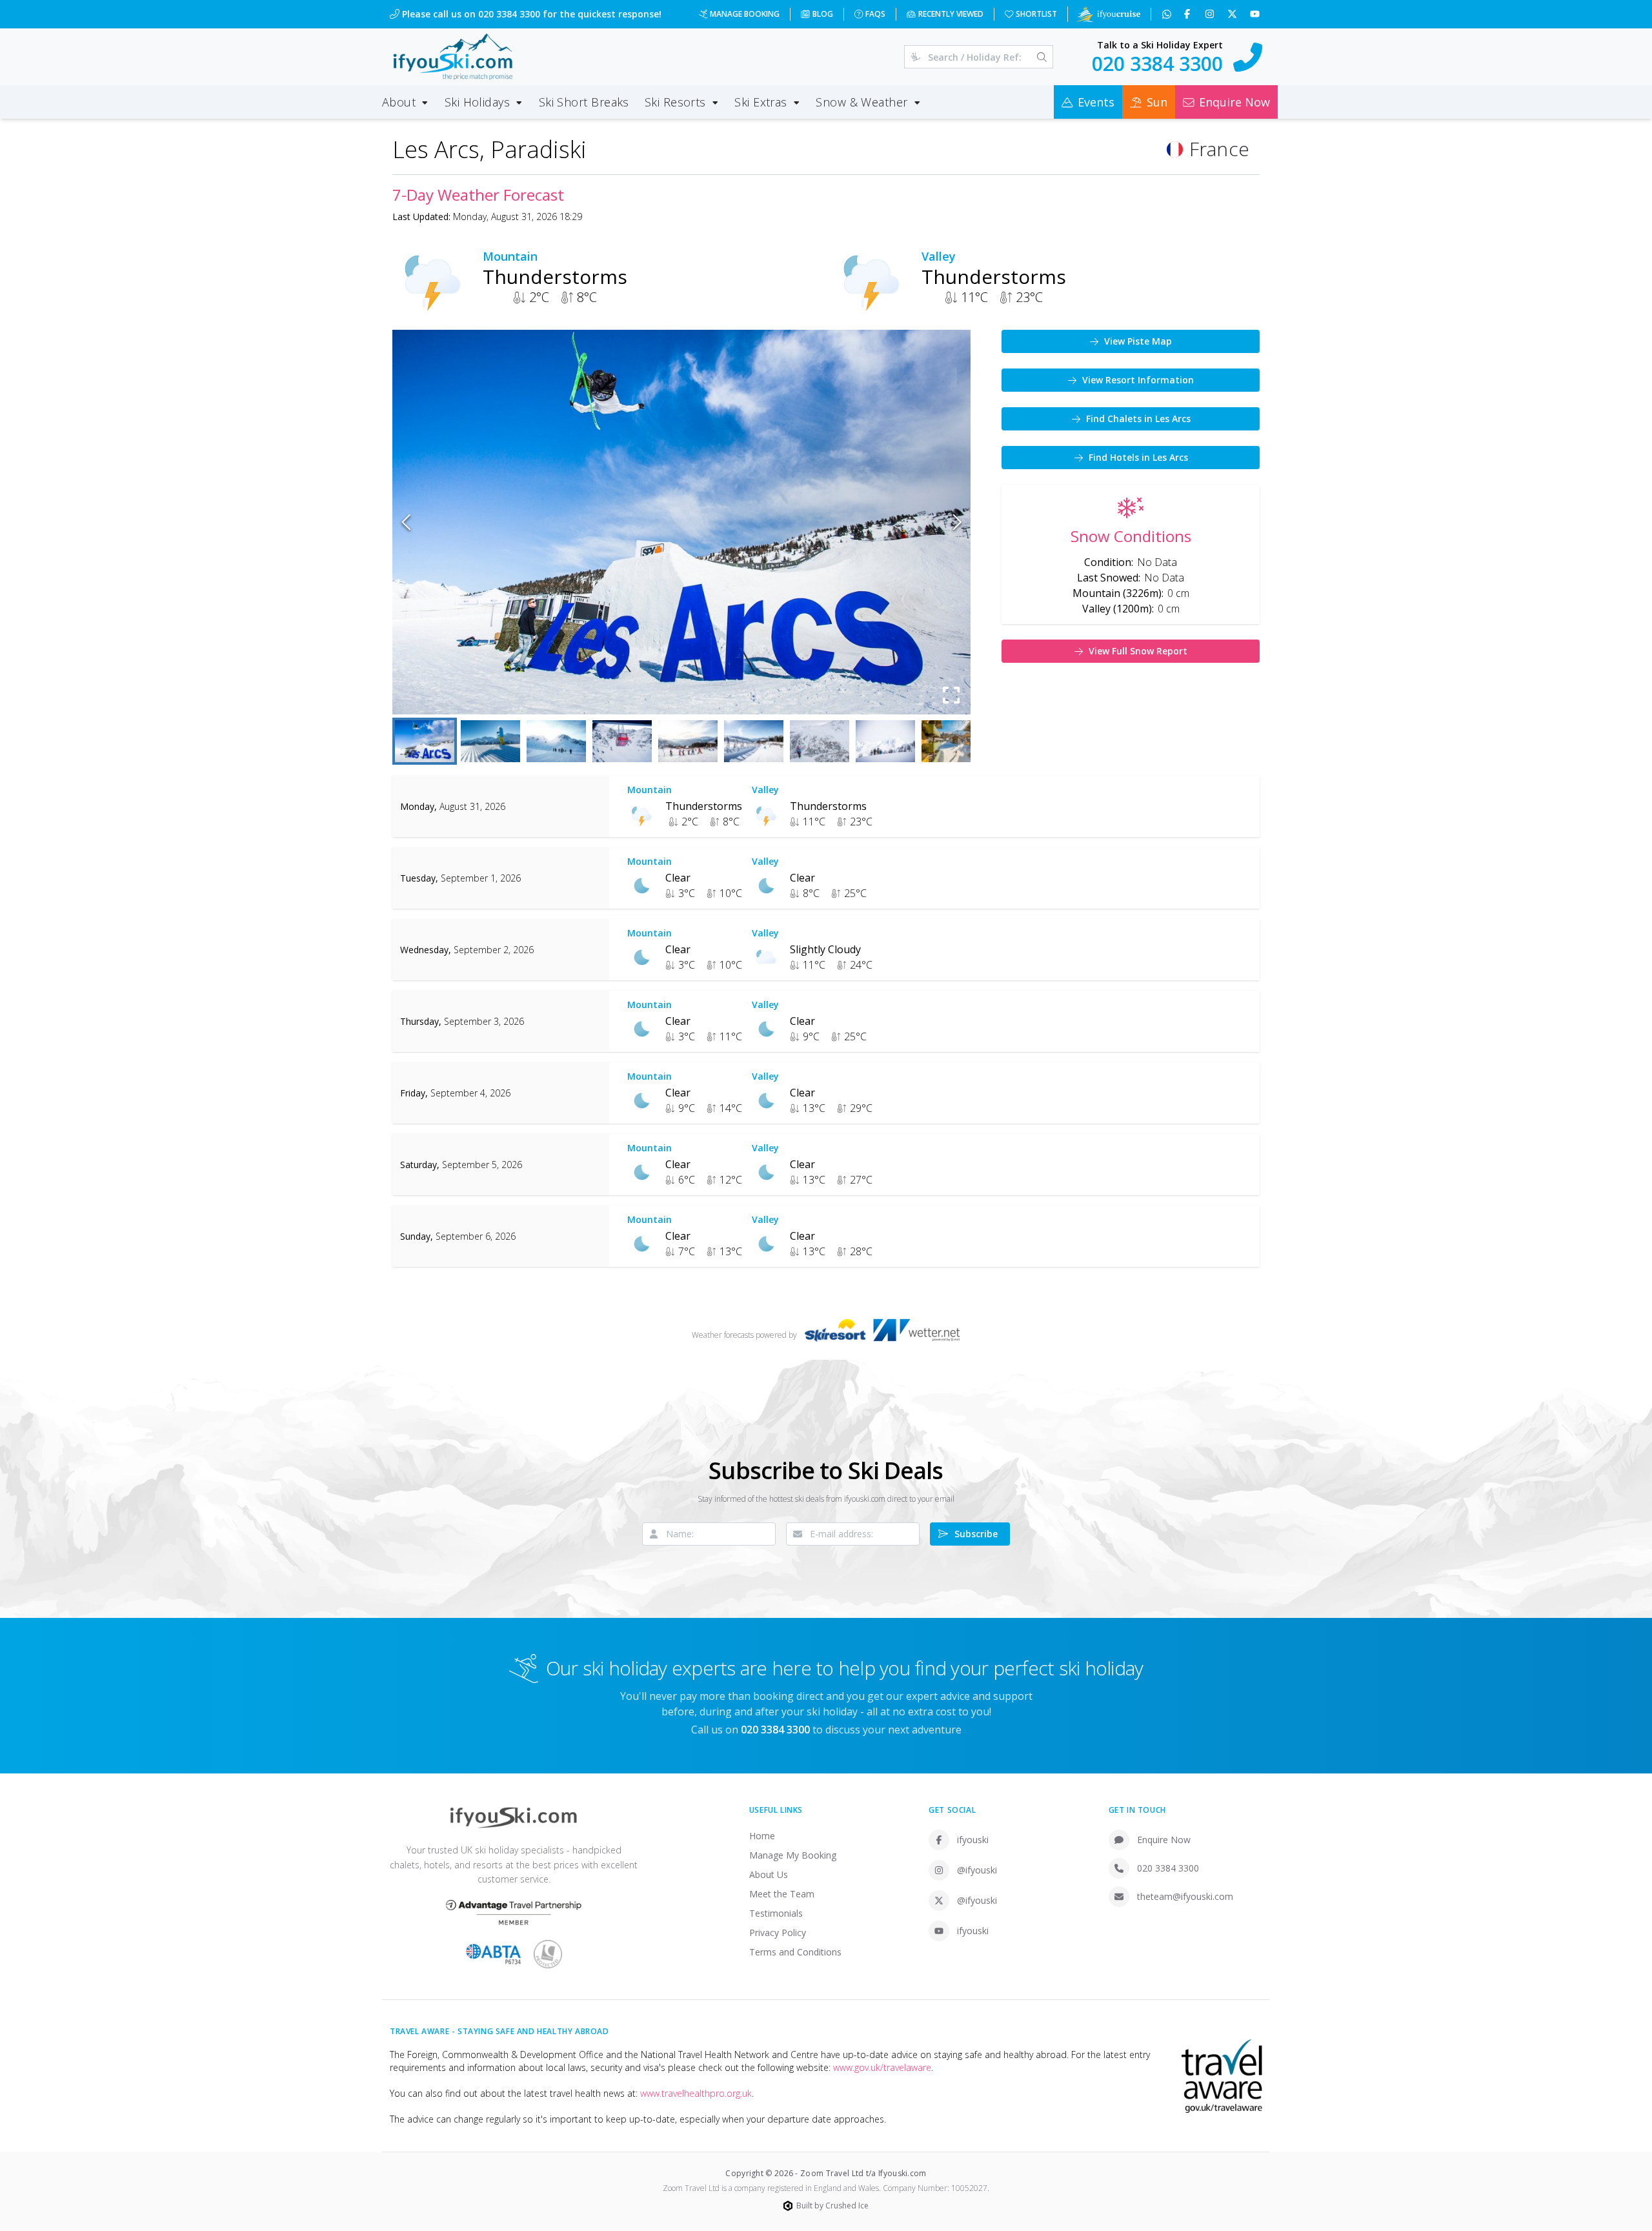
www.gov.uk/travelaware (882, 2067)
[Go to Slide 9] (951, 741)
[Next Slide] (957, 522)
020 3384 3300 (1168, 1868)
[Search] (1042, 57)
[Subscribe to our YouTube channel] (1256, 14)
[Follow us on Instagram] (1211, 14)
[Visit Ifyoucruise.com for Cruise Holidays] (1108, 14)
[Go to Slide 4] (622, 741)
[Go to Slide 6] (754, 741)
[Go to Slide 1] (425, 741)
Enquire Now (1164, 1840)
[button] (681, 522)
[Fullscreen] (951, 695)
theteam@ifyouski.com (1185, 1896)
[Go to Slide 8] (885, 741)
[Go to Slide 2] (490, 741)
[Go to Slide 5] (688, 741)
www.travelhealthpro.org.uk (696, 2093)
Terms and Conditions (795, 1952)
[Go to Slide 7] (820, 741)
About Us (769, 1874)
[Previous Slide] (406, 522)
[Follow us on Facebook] (1188, 14)
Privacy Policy (778, 1933)
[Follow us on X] (1234, 14)
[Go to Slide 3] (556, 741)
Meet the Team (782, 1894)
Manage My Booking (793, 1855)
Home (762, 1836)
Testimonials (776, 1913)
